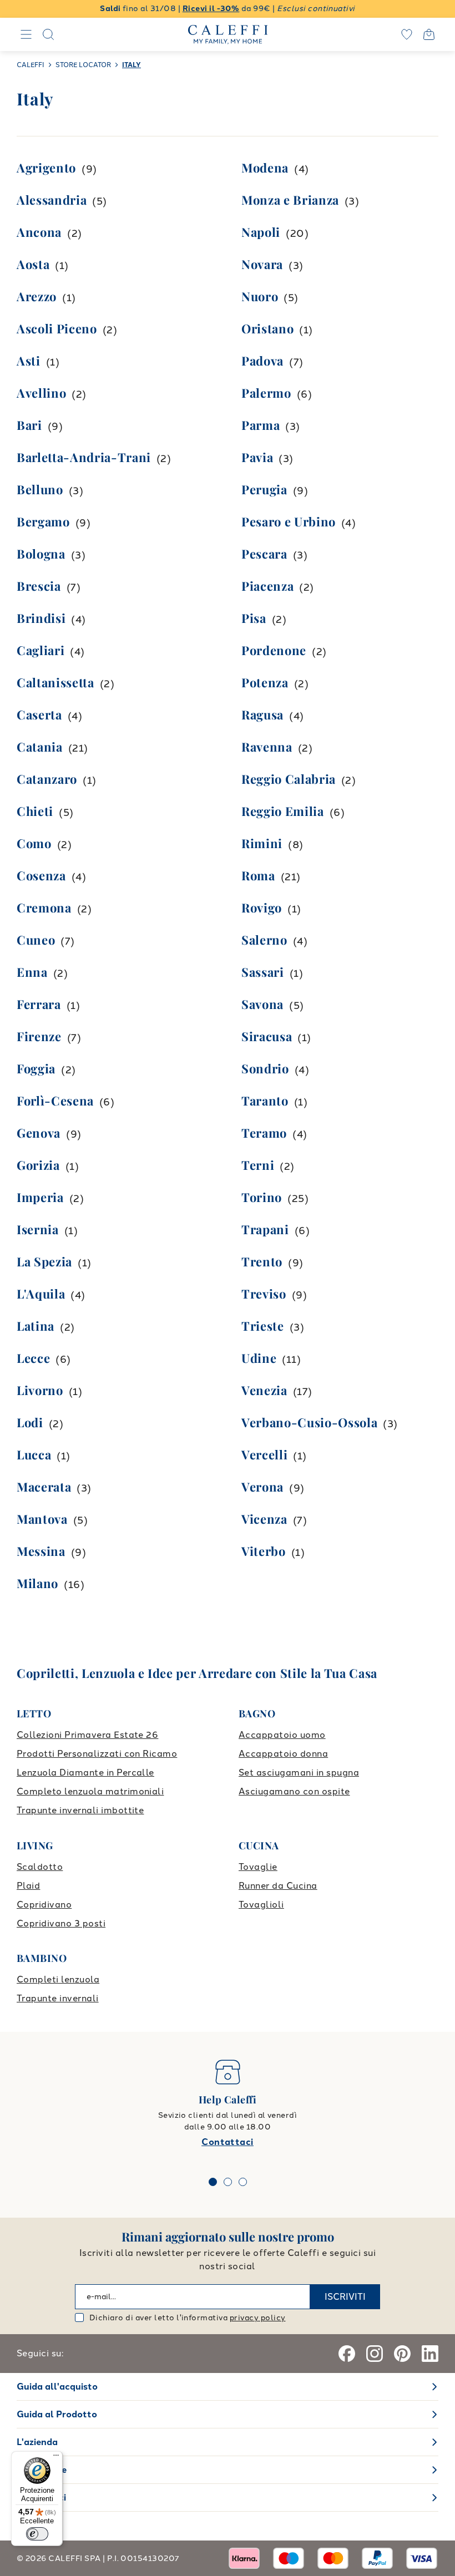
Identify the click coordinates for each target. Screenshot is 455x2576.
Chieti (35, 811)
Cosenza (41, 875)
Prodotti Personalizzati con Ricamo (97, 1754)
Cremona (44, 907)
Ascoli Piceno (57, 328)
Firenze (39, 1036)
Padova (262, 361)
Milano (37, 1583)
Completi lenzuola (58, 1979)
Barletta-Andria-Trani (84, 457)
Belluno (40, 489)
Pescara (264, 554)
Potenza (265, 682)
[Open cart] (429, 34)
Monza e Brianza (290, 200)
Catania (40, 747)
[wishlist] (407, 34)
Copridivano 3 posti (61, 1923)
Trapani (265, 1229)
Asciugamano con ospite (294, 1791)
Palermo (266, 393)
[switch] (37, 2534)
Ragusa (262, 714)
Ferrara (39, 1004)
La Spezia (44, 1261)
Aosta (33, 264)
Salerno (264, 940)
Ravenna (267, 747)
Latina (36, 1326)
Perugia (264, 489)
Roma (258, 875)
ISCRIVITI (345, 2297)
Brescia (39, 586)
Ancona (39, 232)
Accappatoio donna (283, 1754)
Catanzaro (47, 779)
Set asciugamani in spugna (299, 1773)
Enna (32, 972)
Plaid (28, 1886)
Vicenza (264, 1519)
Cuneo (36, 940)
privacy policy (258, 2318)
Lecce (33, 1358)
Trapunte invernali (58, 1998)
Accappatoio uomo (282, 1735)
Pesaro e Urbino (289, 521)
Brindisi (41, 618)
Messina (41, 1551)
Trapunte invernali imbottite (80, 1810)
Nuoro (260, 296)
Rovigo (262, 907)
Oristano (267, 328)
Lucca (34, 1454)
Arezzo (37, 296)
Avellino (41, 393)
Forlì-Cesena (55, 1101)
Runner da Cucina (278, 1886)
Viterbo (264, 1551)
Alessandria (52, 200)
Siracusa (267, 1036)
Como (34, 843)
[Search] (48, 34)
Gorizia (38, 1165)
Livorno (40, 1390)
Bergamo (43, 521)
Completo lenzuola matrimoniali (90, 1791)
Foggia (36, 1068)
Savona (262, 1004)
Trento (262, 1261)
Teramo (264, 1133)
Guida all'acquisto (57, 2387)
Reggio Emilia (283, 811)
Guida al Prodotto (57, 2414)
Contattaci (228, 2142)
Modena (265, 168)
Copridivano (44, 1905)
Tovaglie (258, 1867)
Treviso (264, 1294)
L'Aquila (41, 1294)
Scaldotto (40, 1867)
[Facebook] (347, 2354)
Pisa (254, 618)
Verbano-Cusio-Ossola (309, 1422)
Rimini (262, 843)
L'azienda (37, 2442)
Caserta (39, 714)
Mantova (42, 1519)
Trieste (263, 1326)
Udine (259, 1358)
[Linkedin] (430, 2354)
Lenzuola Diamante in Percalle (85, 1773)
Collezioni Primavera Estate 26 (87, 1735)
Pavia (257, 457)
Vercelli (264, 1454)
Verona (262, 1487)
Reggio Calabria (289, 779)
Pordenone (274, 650)
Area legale (42, 2470)
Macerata (44, 1487)
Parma (261, 425)
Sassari (263, 972)
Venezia (264, 1390)
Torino (262, 1197)
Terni (258, 1165)
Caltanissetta (55, 682)
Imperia (40, 1197)
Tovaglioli (261, 1905)
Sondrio (265, 1068)
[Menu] (56, 2458)
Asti (29, 361)
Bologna (41, 554)
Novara (262, 264)
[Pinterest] (402, 2354)
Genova (39, 1133)
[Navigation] (26, 34)
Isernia (38, 1229)
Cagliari (41, 650)
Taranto (265, 1101)
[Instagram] (375, 2354)
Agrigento (46, 168)
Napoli (261, 232)
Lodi (30, 1422)
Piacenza (267, 586)
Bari (29, 425)
